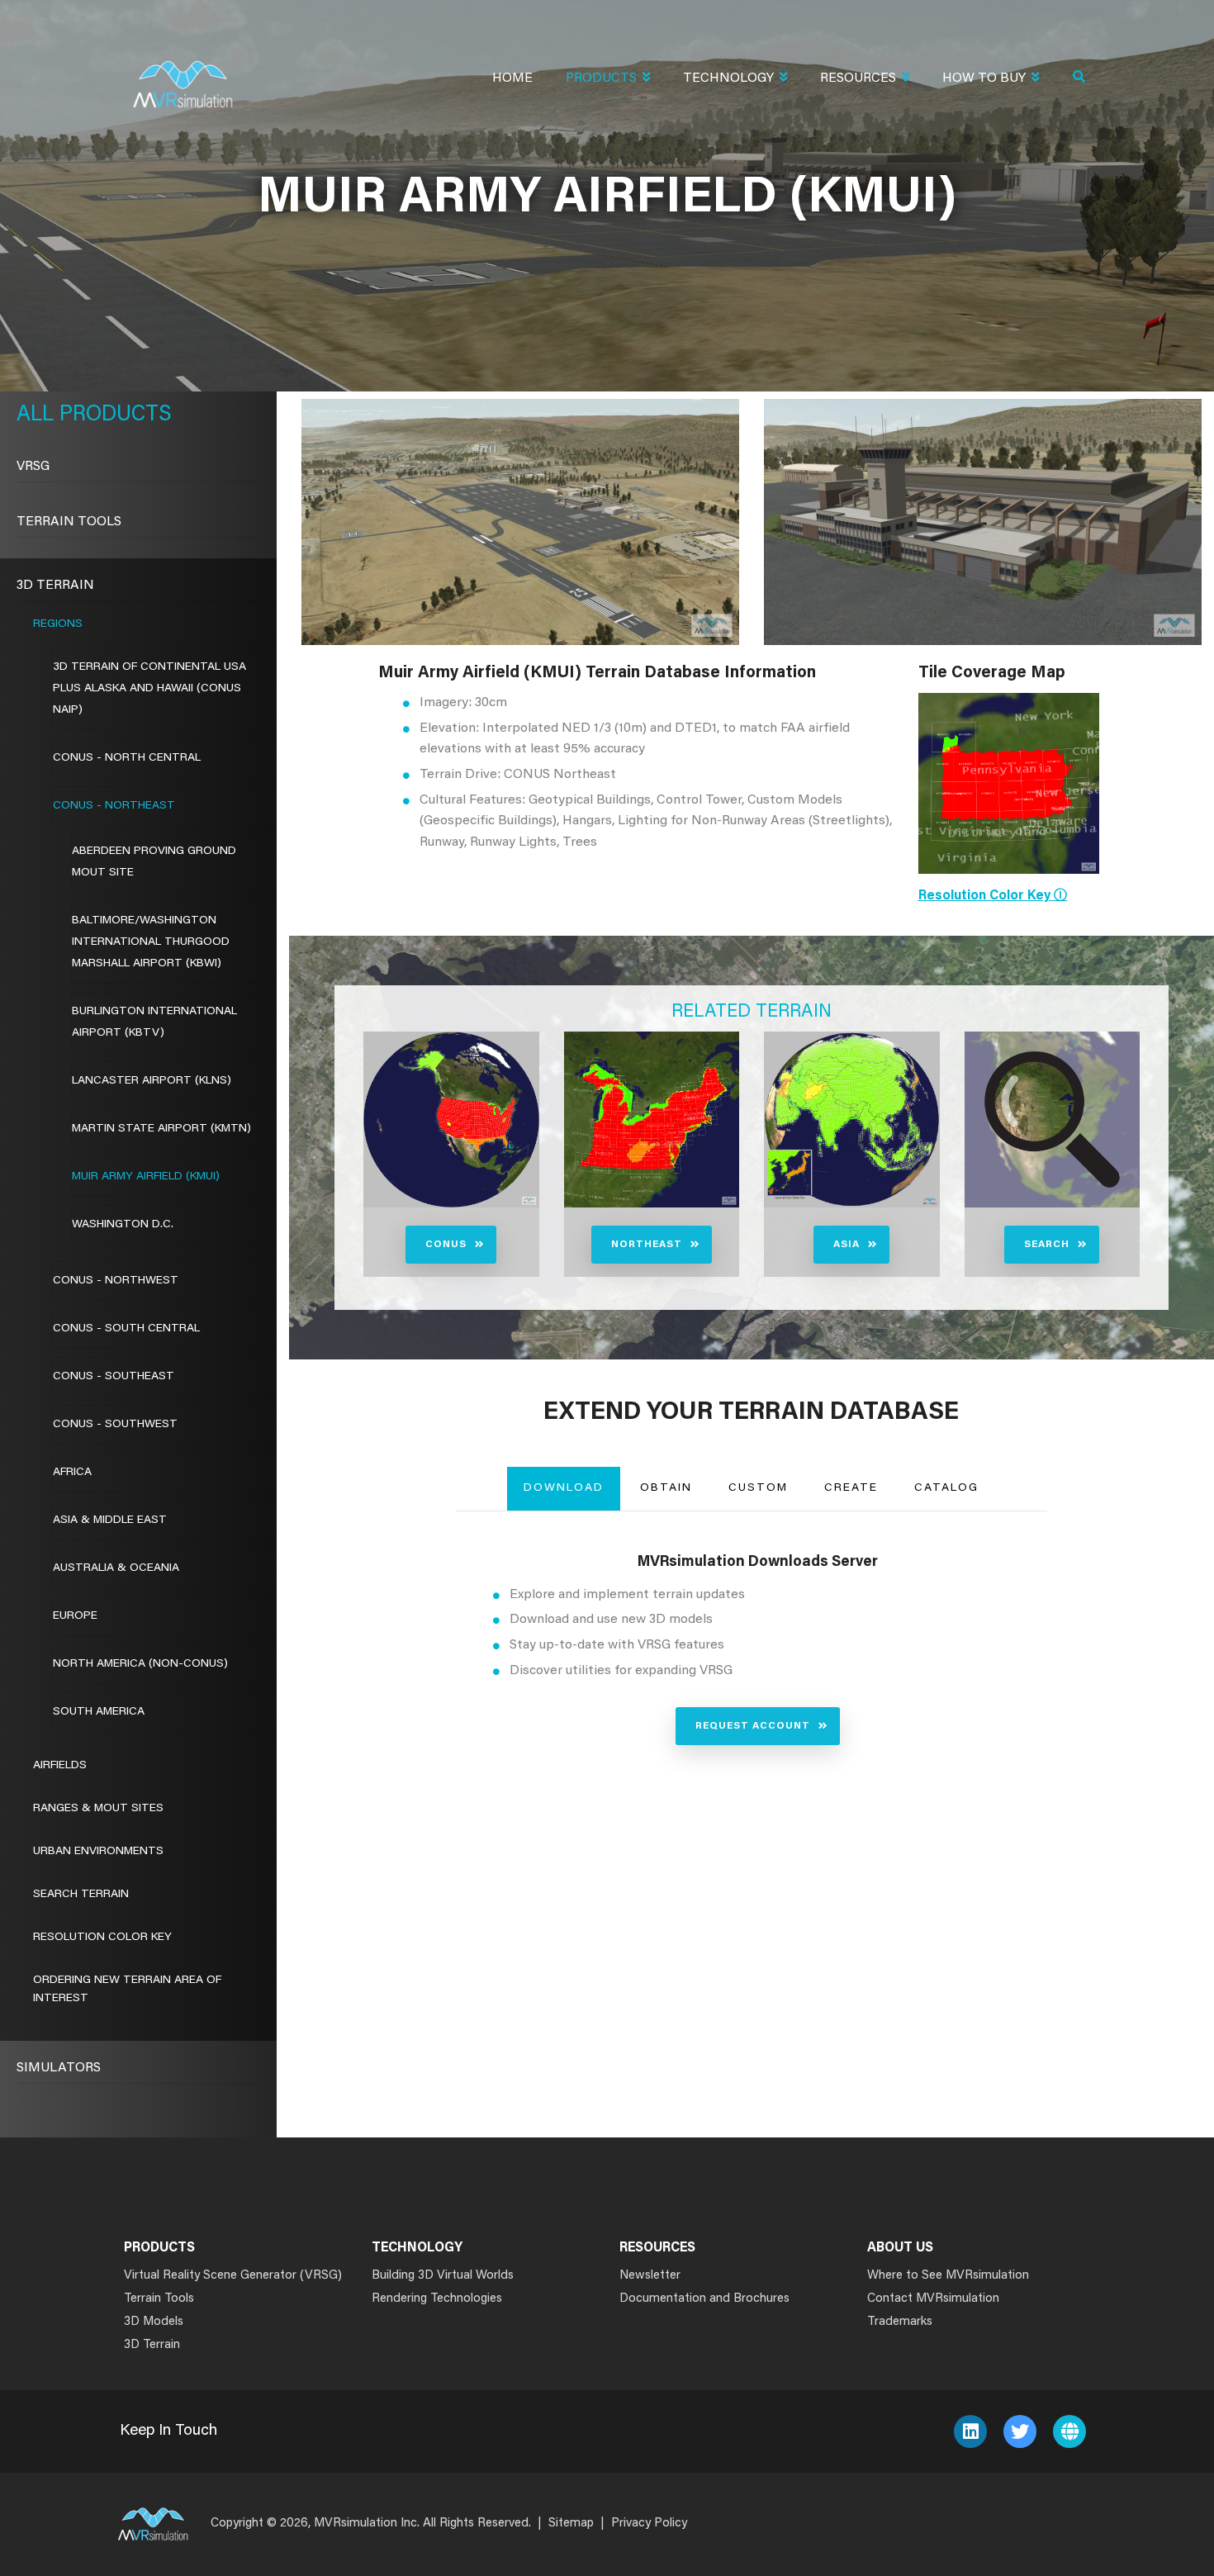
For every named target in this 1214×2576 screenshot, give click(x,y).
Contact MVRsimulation (933, 2299)
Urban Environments (98, 1852)
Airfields (60, 1766)
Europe (75, 1616)
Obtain (666, 1488)
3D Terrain (55, 586)
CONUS (446, 1245)
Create (851, 1488)
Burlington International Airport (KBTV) (154, 1022)
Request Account (753, 1726)
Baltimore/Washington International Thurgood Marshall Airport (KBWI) (151, 942)
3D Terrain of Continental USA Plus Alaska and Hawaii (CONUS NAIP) (149, 689)
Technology (728, 78)
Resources (858, 78)
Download (564, 1488)
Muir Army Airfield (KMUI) (146, 1177)
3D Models (154, 2322)
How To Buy (984, 78)
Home (512, 78)
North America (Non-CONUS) (140, 1664)
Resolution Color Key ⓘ (993, 896)
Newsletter (650, 2276)
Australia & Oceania (116, 1568)
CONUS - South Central (126, 1329)
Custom (758, 1488)
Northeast (647, 1245)
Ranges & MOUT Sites (98, 1809)
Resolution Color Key (102, 1938)
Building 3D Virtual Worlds (443, 2276)
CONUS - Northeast (114, 806)
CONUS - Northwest (116, 1281)
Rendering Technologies (437, 2299)
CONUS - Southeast (114, 1377)
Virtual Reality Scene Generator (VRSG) (233, 2276)
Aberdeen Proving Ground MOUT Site (154, 862)
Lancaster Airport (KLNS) (152, 1081)
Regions (58, 624)
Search (1047, 1245)
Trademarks (900, 2322)
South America (99, 1712)
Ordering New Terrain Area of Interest (127, 1990)
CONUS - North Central (127, 758)
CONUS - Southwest (115, 1425)
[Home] (183, 74)
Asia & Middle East (110, 1520)
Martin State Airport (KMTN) (161, 1129)
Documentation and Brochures (704, 2299)
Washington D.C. (123, 1225)
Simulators (59, 2068)
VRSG (33, 467)
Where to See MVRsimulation (948, 2276)
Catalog (946, 1488)
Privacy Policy (649, 2524)
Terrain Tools (69, 522)
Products (601, 78)
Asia (846, 1245)
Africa (72, 1473)
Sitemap (571, 2524)
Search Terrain (81, 1895)
